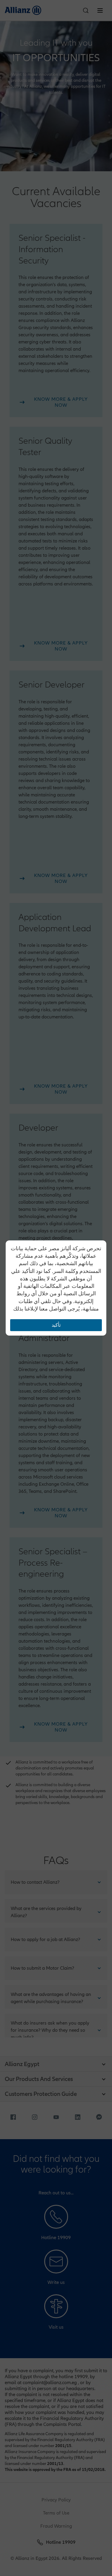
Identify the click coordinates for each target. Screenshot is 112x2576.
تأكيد (56, 1325)
